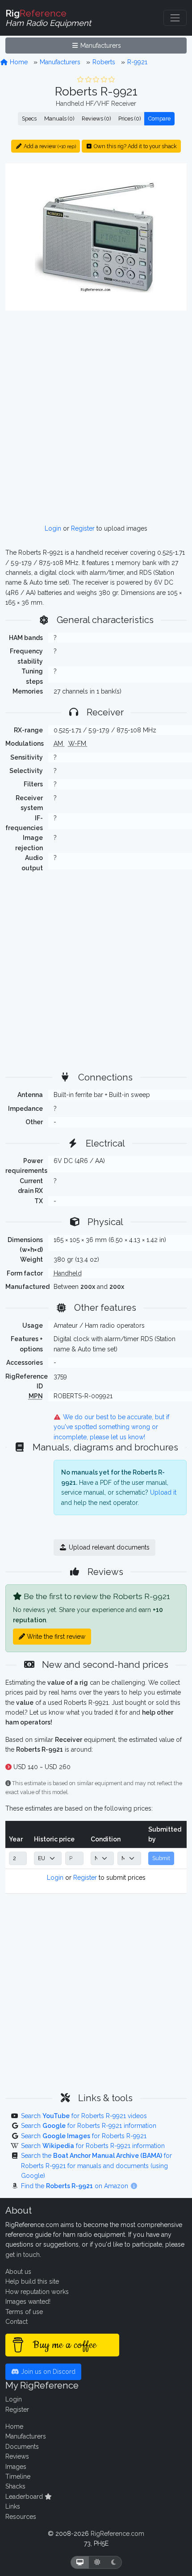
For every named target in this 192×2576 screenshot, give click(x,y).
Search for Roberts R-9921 (84, 2136)
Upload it (163, 1492)
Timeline (18, 2476)
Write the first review (55, 1637)
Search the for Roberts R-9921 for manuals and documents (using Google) (96, 2166)
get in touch (23, 2255)
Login (53, 528)
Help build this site (32, 2281)
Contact (17, 2322)
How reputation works (37, 2292)
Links (13, 2506)
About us (18, 2272)
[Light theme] (97, 2562)
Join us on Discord (47, 2372)
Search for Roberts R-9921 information (89, 2126)
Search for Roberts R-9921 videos (84, 2116)
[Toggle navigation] (175, 18)
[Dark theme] (114, 2562)
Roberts (104, 62)
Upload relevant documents (108, 1547)
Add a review (49, 146)
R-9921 (137, 62)
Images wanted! (28, 2302)
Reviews (17, 2456)
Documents (22, 2447)
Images (16, 2467)
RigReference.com (117, 2534)
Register (83, 528)
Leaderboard (25, 2497)
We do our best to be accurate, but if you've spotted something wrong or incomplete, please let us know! (112, 1427)
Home (18, 62)
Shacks (15, 2486)
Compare (159, 118)
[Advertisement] (96, 417)
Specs (29, 118)
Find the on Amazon (75, 2186)
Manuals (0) (59, 118)
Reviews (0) (96, 118)
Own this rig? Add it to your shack (135, 146)
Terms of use (24, 2312)
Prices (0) (129, 118)
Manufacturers (100, 46)
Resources (21, 2517)
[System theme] (80, 2562)
